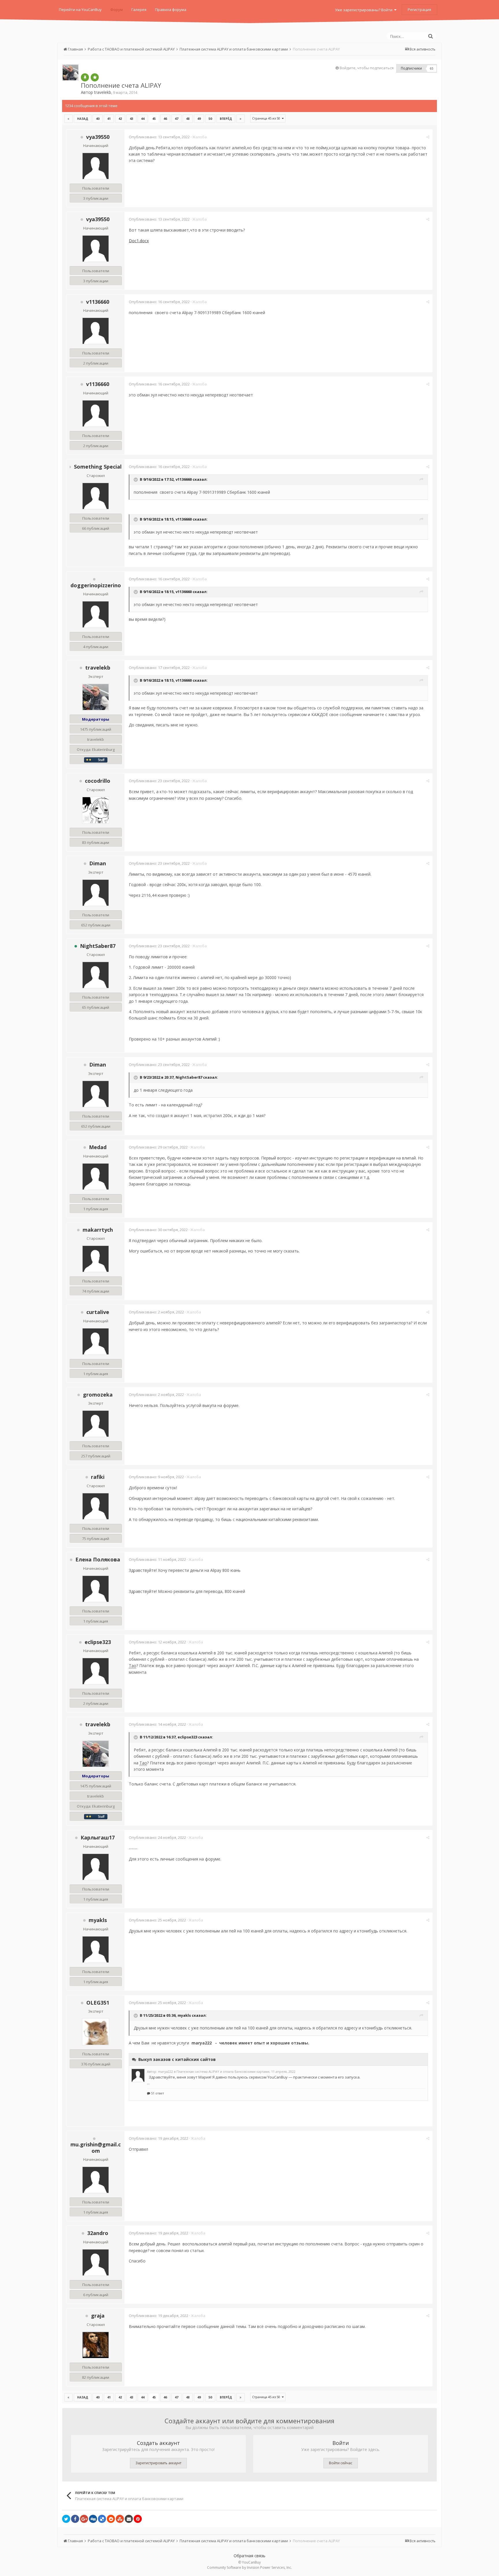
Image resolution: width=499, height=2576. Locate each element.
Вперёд (226, 119)
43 (131, 119)
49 (199, 119)
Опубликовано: (159, 137)
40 (98, 119)
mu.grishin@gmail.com (96, 2148)
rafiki (98, 1477)
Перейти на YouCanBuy (80, 10)
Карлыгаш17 (98, 1837)
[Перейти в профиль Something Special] (96, 496)
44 (143, 119)
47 (176, 119)
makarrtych (98, 1230)
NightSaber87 (98, 946)
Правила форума (171, 10)
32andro (98, 2233)
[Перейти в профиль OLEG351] (96, 2032)
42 (120, 119)
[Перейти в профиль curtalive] (96, 1341)
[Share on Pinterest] (138, 2519)
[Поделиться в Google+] (84, 2519)
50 (210, 119)
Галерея (139, 10)
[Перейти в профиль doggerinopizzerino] (96, 614)
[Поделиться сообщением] (428, 137)
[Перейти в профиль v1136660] (96, 331)
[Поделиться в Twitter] (66, 2519)
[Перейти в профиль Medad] (96, 1177)
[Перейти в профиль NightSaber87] (96, 975)
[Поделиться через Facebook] (75, 2519)
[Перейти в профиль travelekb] (70, 72)
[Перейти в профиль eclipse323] (96, 1671)
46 (165, 119)
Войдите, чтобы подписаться (367, 68)
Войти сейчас (341, 2463)
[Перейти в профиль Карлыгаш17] (96, 1867)
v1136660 (98, 302)
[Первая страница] (68, 119)
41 (109, 119)
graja (98, 2316)
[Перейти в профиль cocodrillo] (96, 810)
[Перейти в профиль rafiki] (96, 1506)
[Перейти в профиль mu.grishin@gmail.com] (96, 2180)
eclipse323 (98, 1642)
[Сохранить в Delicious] (102, 2519)
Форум (117, 10)
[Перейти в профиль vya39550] (96, 166)
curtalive (98, 1312)
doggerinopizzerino (96, 585)
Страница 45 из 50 (267, 118)
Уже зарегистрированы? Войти (365, 10)
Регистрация (419, 10)
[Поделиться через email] (129, 2519)
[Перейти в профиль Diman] (96, 893)
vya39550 (98, 137)
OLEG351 (98, 2003)
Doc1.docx (139, 241)
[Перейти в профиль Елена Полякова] (96, 1589)
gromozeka (98, 1395)
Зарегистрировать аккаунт (158, 2463)
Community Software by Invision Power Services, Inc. (249, 2567)
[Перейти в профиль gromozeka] (96, 1424)
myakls (98, 1920)
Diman (98, 863)
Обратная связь (249, 2556)
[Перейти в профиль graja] (96, 2345)
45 (154, 119)
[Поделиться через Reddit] (111, 2519)
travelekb (103, 92)
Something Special (98, 467)
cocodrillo (98, 781)
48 (188, 119)
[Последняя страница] (241, 119)
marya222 (202, 2043)
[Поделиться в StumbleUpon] (120, 2519)
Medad (98, 1147)
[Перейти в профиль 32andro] (96, 2262)
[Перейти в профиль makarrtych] (96, 1259)
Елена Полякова (98, 1559)
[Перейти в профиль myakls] (96, 1949)
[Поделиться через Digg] (93, 2519)
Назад (83, 119)
